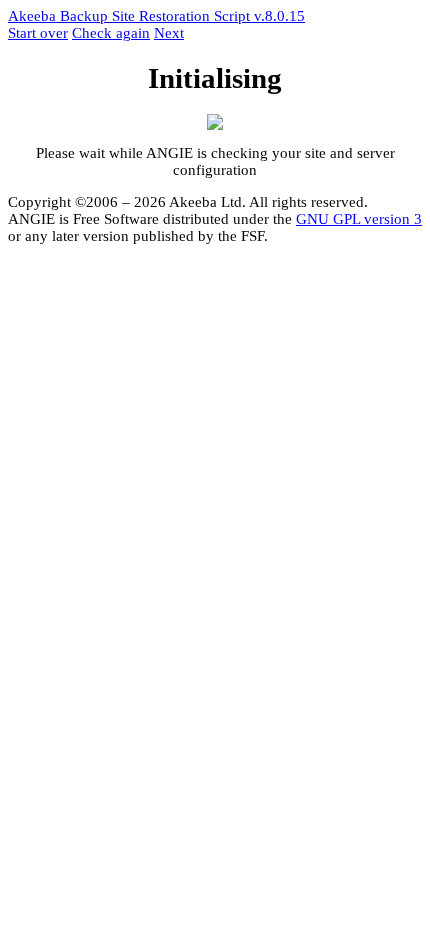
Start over (38, 33)
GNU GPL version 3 (359, 219)
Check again (111, 33)
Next (169, 33)
